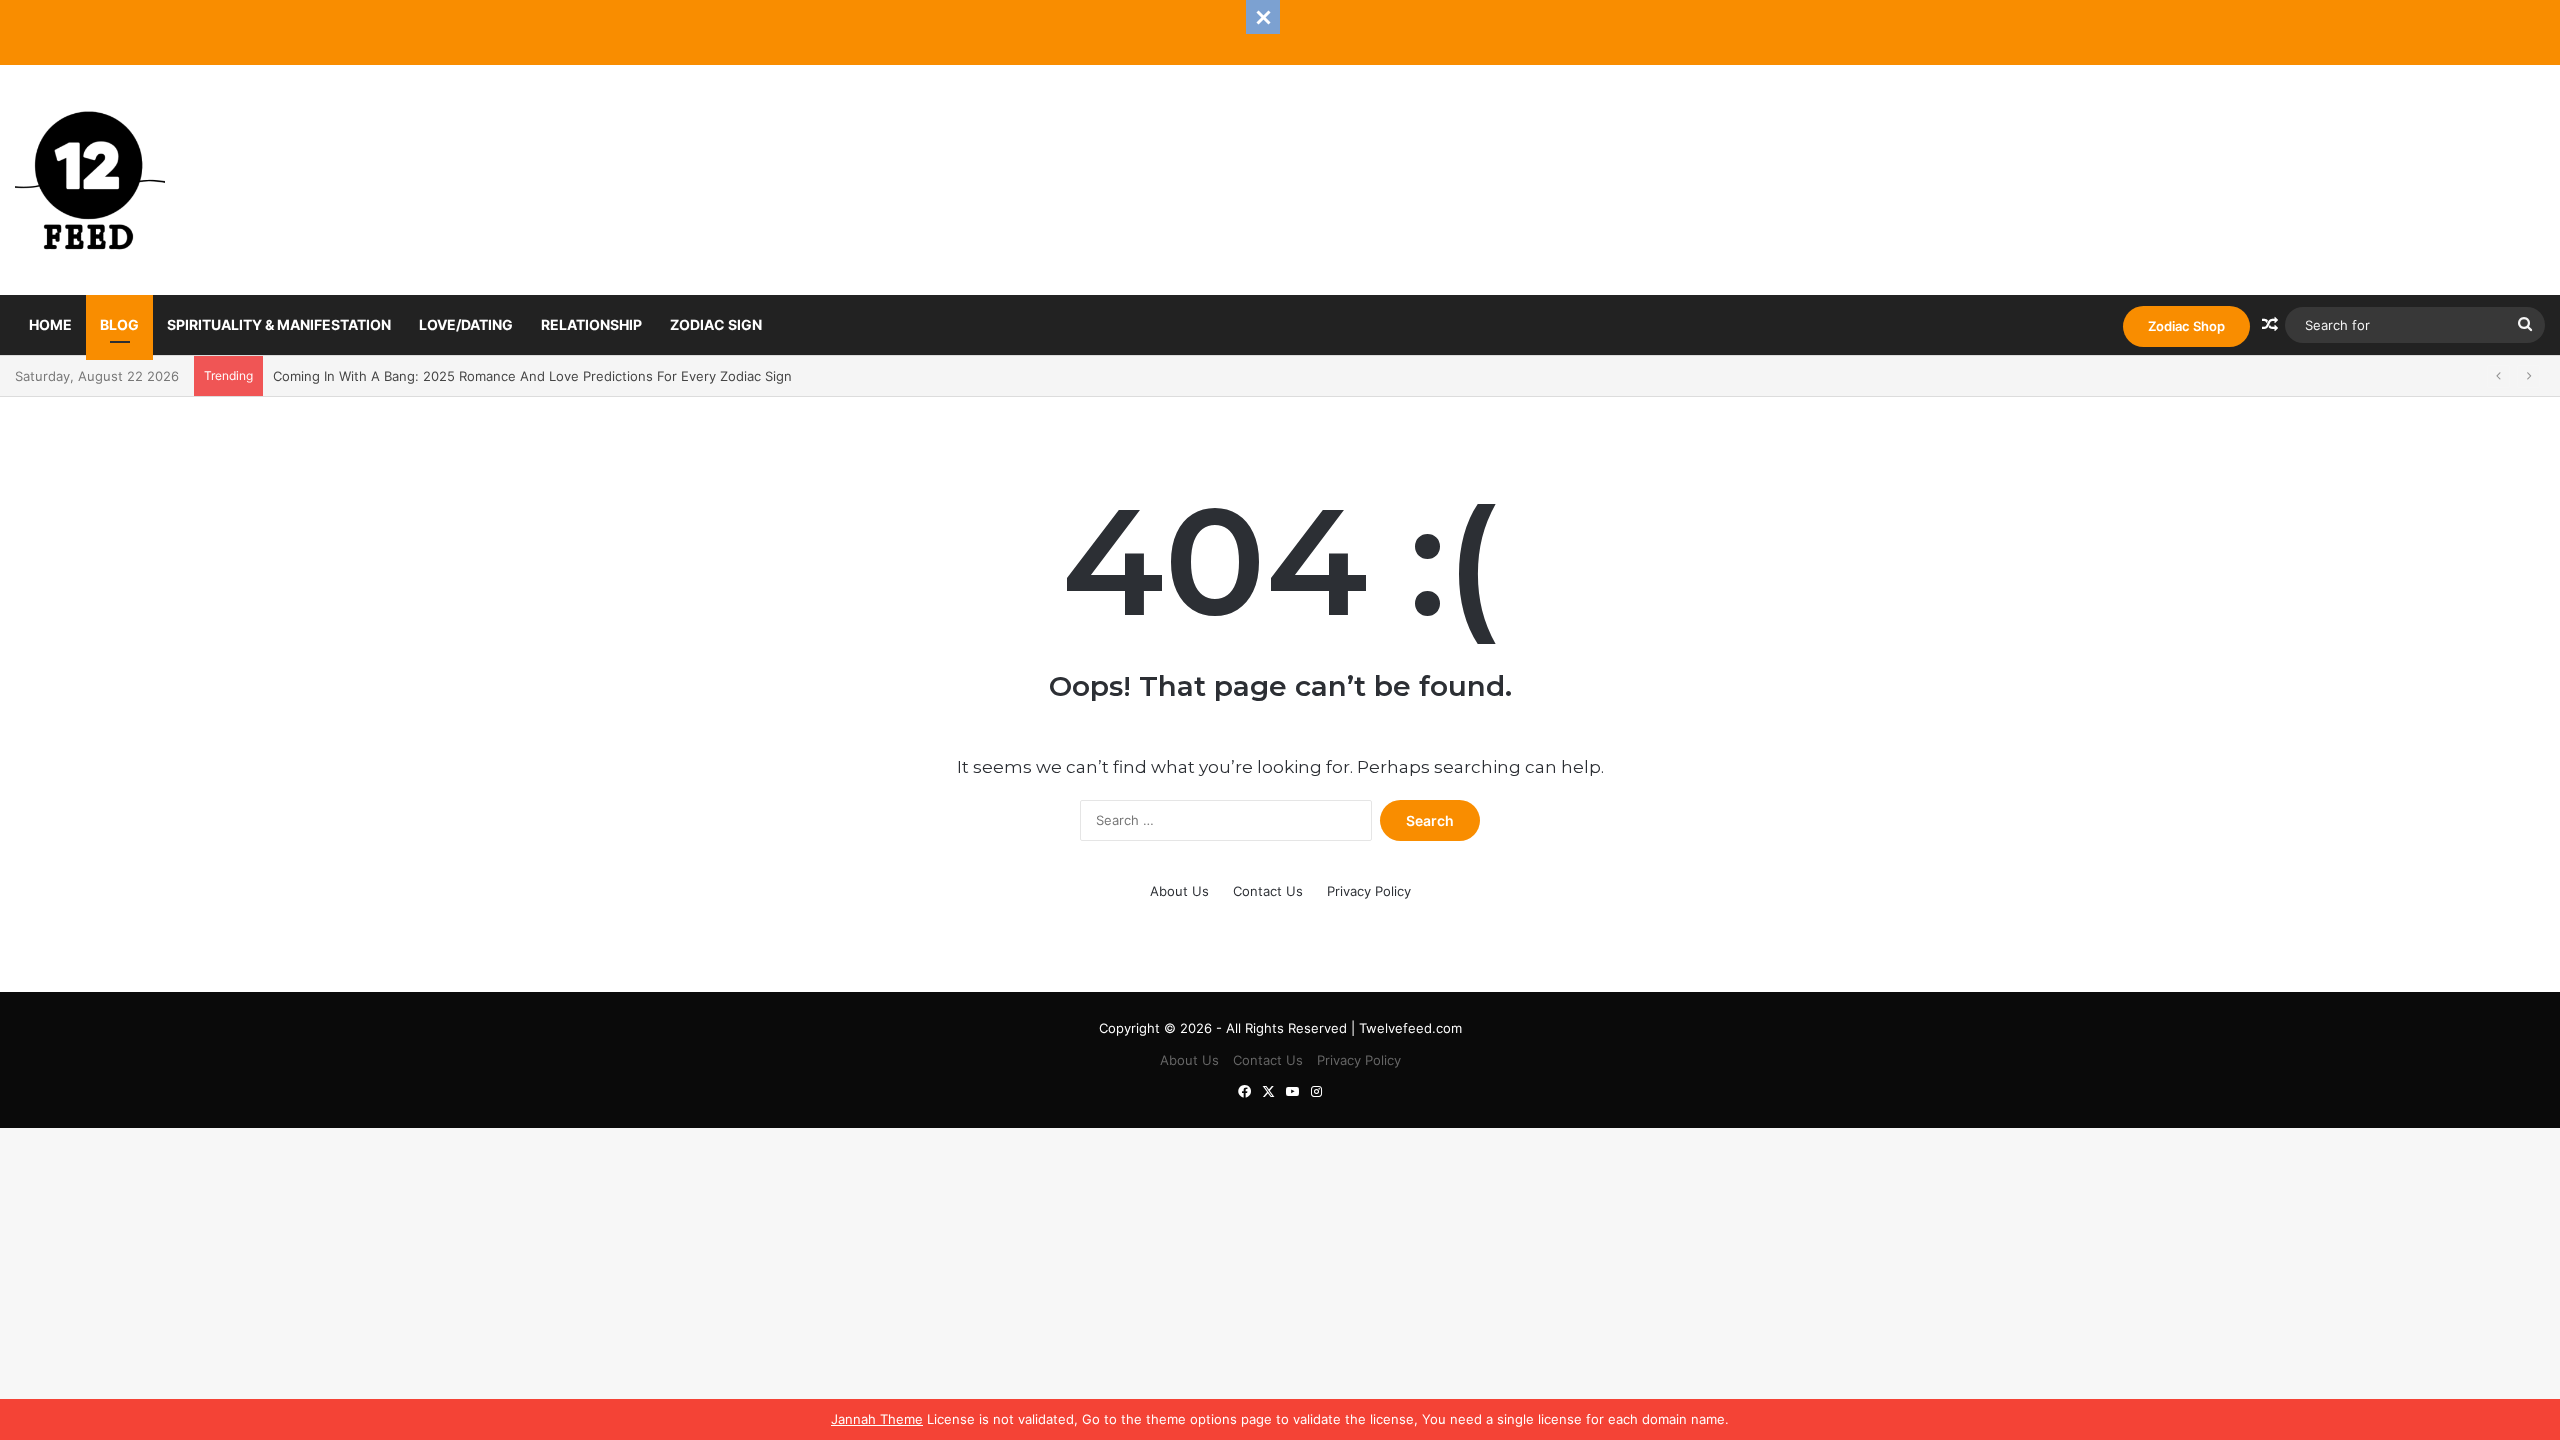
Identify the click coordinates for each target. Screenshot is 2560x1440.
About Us (1179, 891)
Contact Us (1268, 891)
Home (50, 324)
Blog (119, 324)
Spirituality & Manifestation (279, 324)
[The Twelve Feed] (90, 180)
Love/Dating (466, 324)
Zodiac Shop (2186, 326)
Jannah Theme (877, 1419)
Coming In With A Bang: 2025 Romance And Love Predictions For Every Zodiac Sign (532, 376)
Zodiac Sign (716, 324)
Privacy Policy (1369, 891)
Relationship (591, 324)
